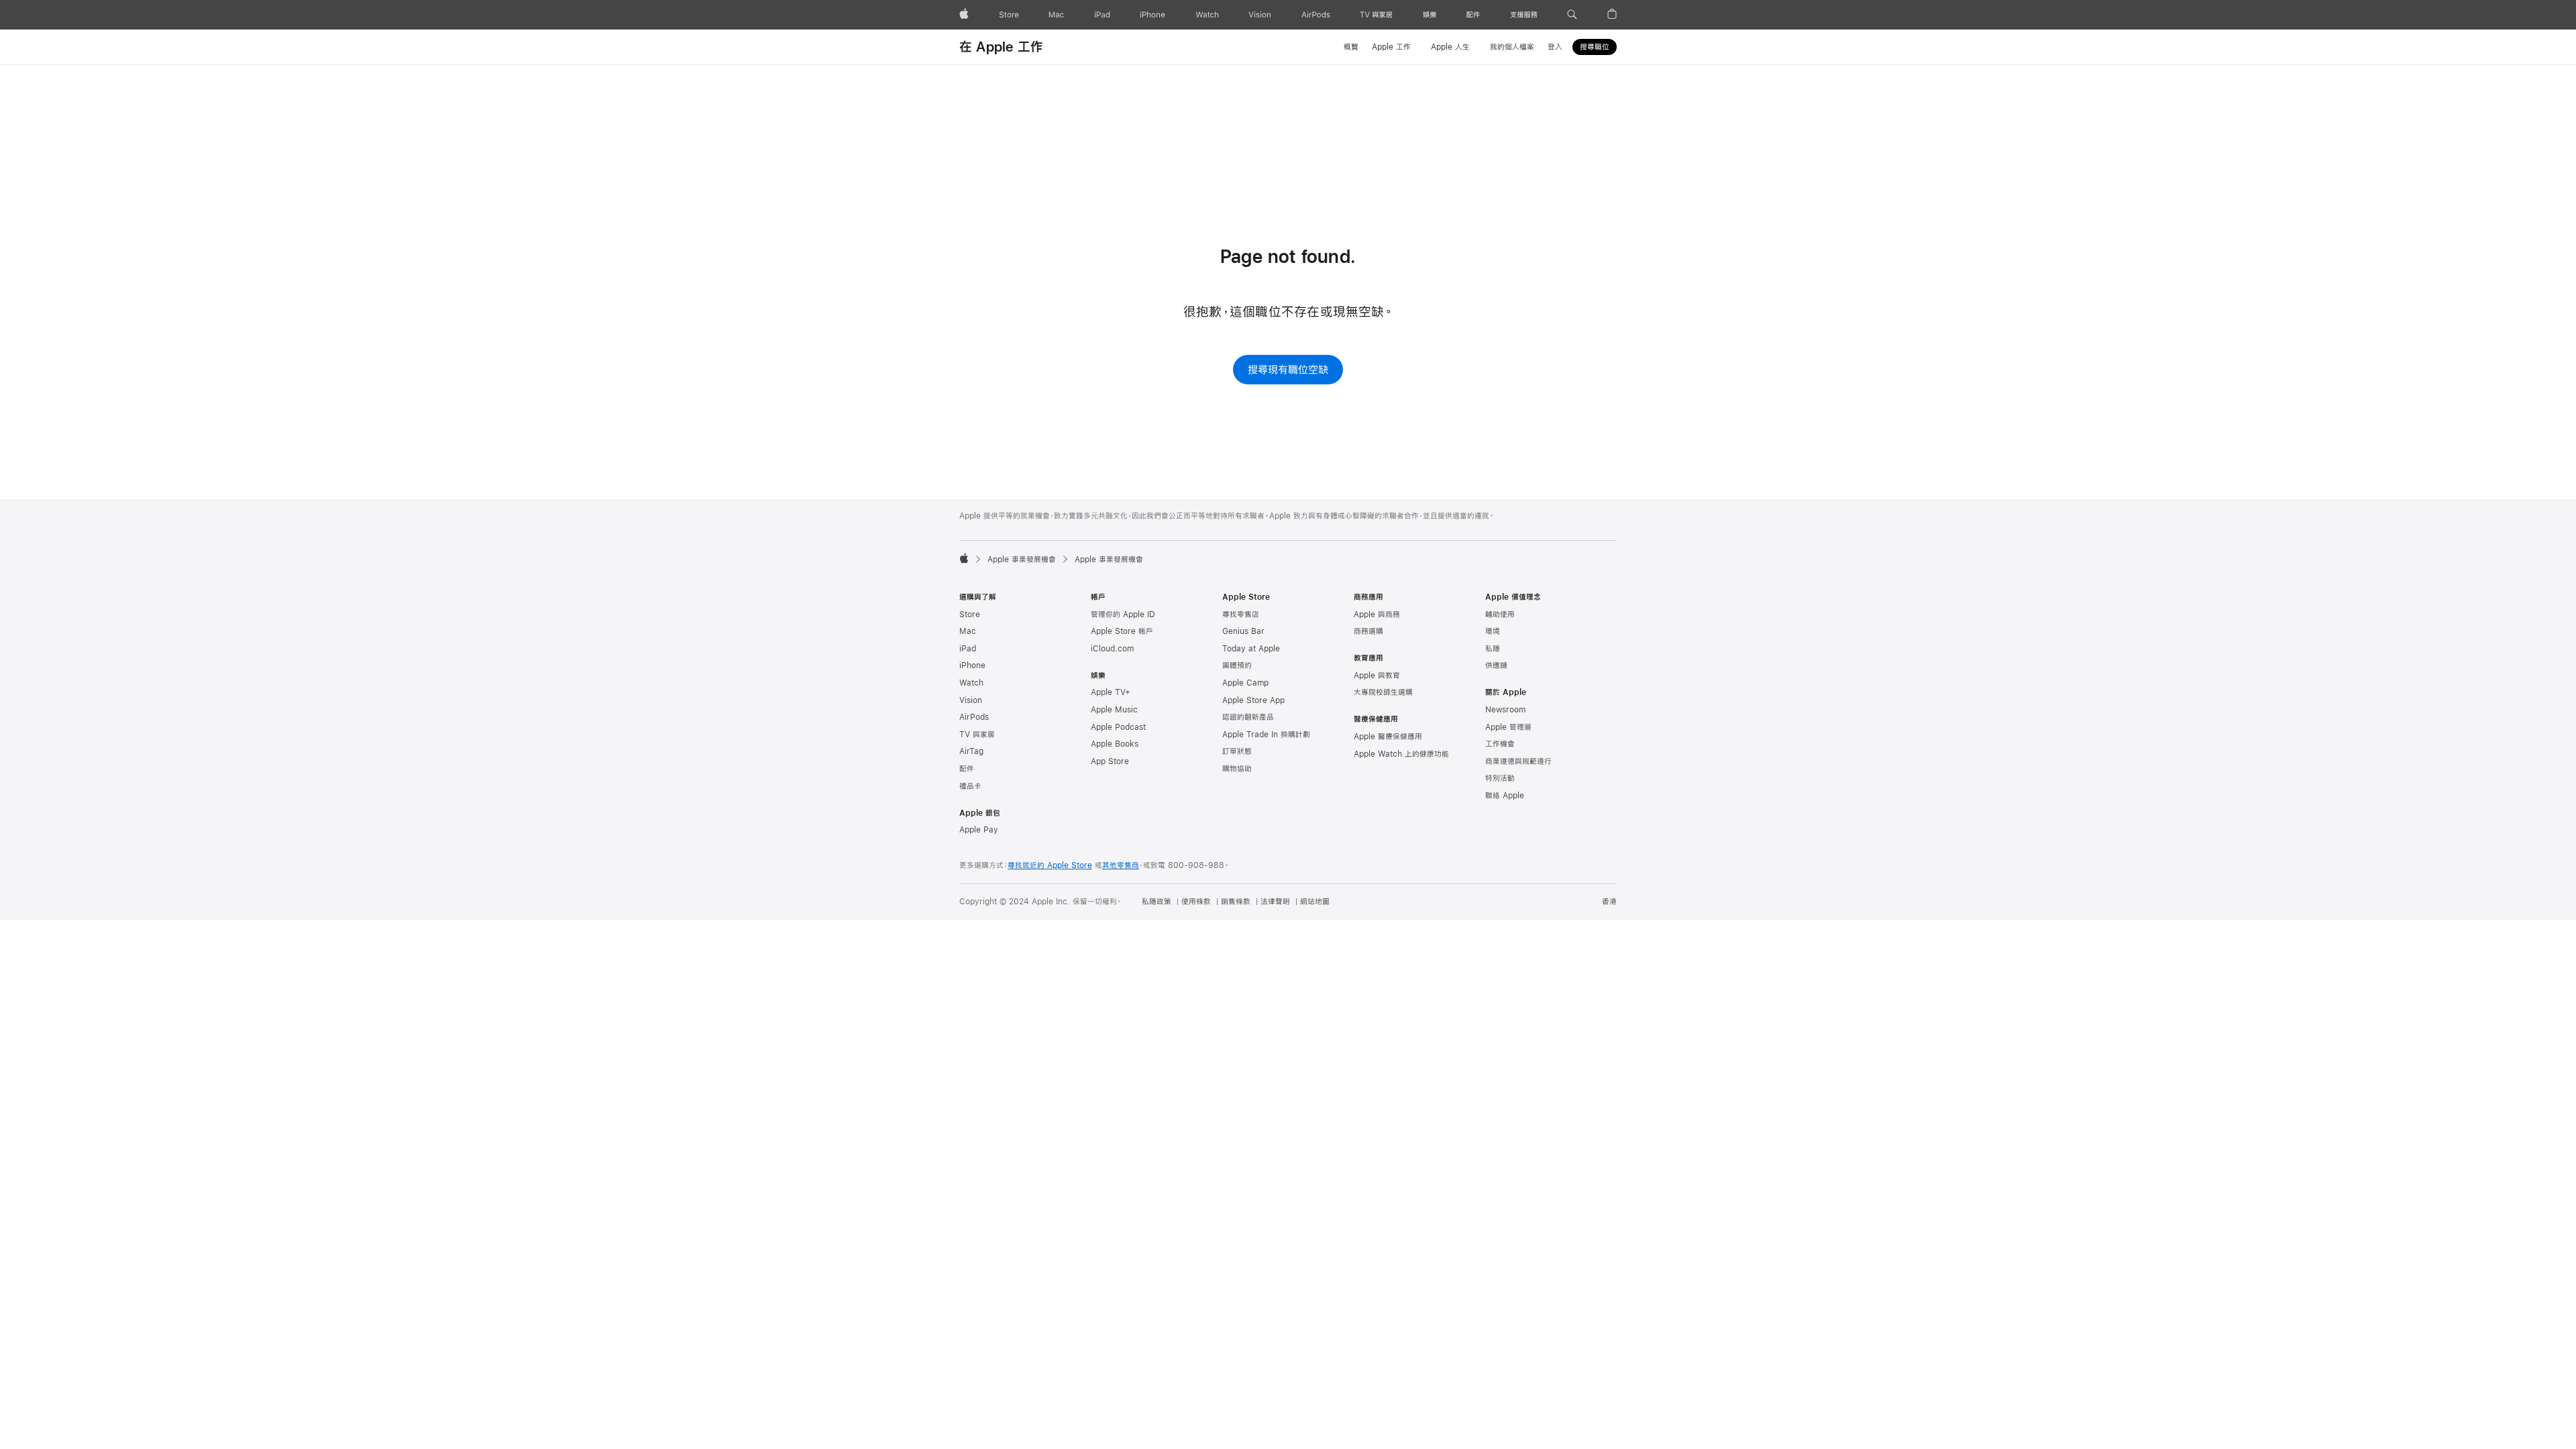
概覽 (1351, 47)
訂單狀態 (1237, 751)
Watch (971, 683)
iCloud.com (1112, 649)
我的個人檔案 (1512, 47)
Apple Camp (1245, 683)
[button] (1572, 15)
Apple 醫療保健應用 (1388, 737)
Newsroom (1505, 710)
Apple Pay (979, 830)
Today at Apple (1251, 649)
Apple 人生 (1450, 47)
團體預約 (1237, 665)
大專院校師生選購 (1383, 692)
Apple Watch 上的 (1401, 754)
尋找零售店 (1241, 614)
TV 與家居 (977, 735)
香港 (1609, 902)
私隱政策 (1157, 902)
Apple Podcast (1118, 727)
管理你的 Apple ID (1123, 614)
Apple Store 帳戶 (1122, 631)
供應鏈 (1496, 665)
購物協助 (1237, 769)
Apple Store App (1253, 700)
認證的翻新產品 (1248, 717)
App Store (1110, 761)
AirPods (974, 717)
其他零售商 (1121, 865)
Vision (971, 700)
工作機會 (1500, 744)
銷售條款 (1236, 902)
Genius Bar (1243, 631)
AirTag (971, 751)
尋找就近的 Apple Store (1050, 865)
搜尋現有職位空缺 (1288, 369)
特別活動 (1500, 778)
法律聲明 (1275, 902)
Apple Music (1114, 710)
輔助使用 (1500, 614)
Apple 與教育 (1377, 676)
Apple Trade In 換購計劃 (1266, 735)
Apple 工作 (1391, 47)
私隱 (1493, 649)
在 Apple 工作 (1001, 47)
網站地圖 (1315, 902)
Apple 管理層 (1508, 727)
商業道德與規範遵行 (1518, 761)
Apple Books (1115, 744)
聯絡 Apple (1505, 796)
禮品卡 (970, 786)
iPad (968, 649)
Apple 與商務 (1377, 614)
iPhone (972, 665)
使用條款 (1196, 902)
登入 (1555, 47)
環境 (1493, 631)
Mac (968, 631)
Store (970, 614)
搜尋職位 (1595, 47)
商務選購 (1368, 631)
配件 (967, 769)
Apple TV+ (1111, 692)
